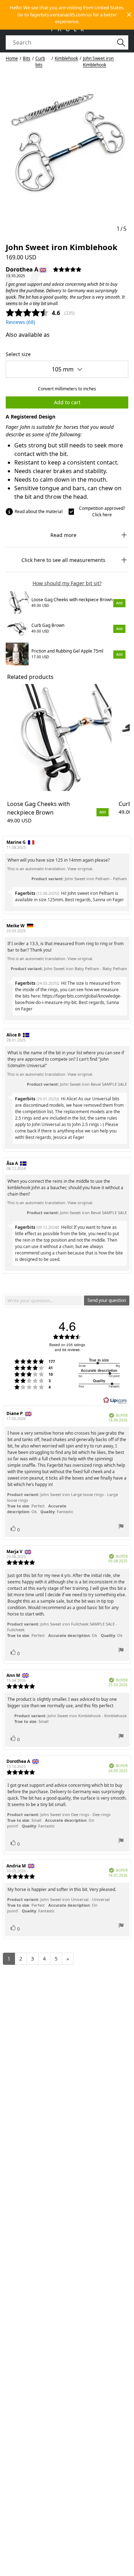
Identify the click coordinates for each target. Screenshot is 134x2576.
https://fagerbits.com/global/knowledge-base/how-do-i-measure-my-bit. (68, 999)
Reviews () (20, 322)
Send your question (107, 1300)
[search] (63, 42)
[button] (67, 15)
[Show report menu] (121, 1527)
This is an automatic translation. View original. (50, 869)
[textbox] (44, 1300)
